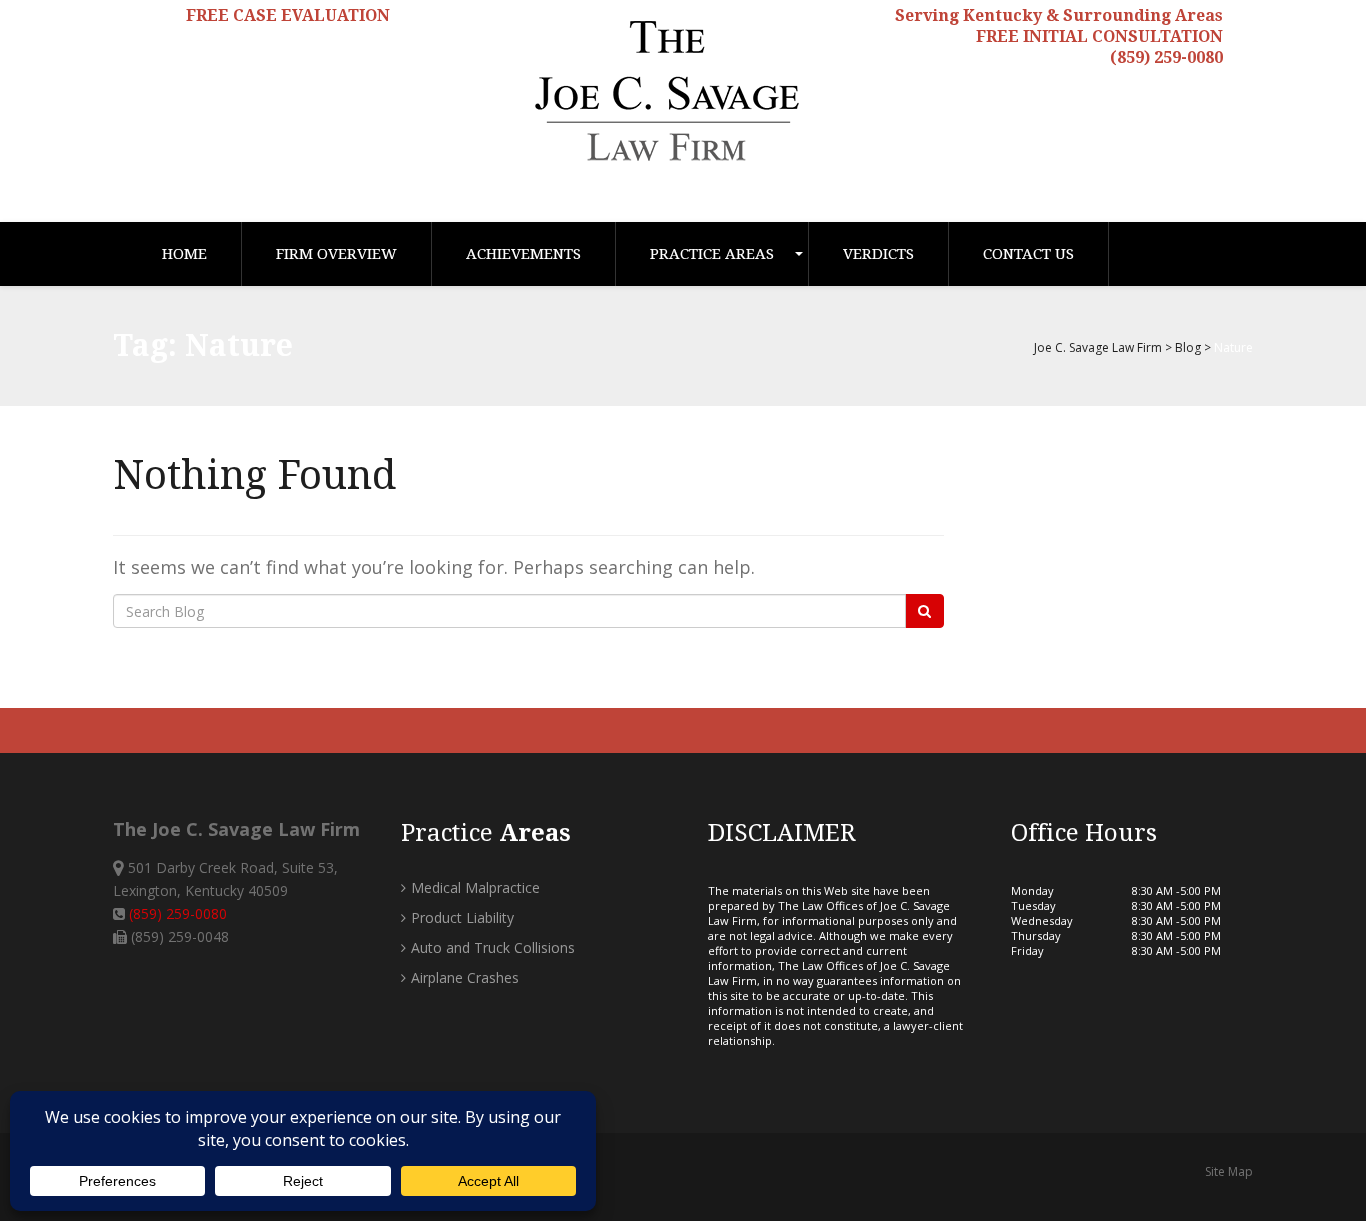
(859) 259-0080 (1166, 57)
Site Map (1229, 1171)
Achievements (523, 254)
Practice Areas (712, 254)
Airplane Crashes (465, 977)
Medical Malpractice (475, 887)
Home (184, 254)
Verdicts (878, 254)
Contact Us (1028, 254)
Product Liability (462, 917)
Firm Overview (336, 254)
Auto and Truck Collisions (493, 947)
